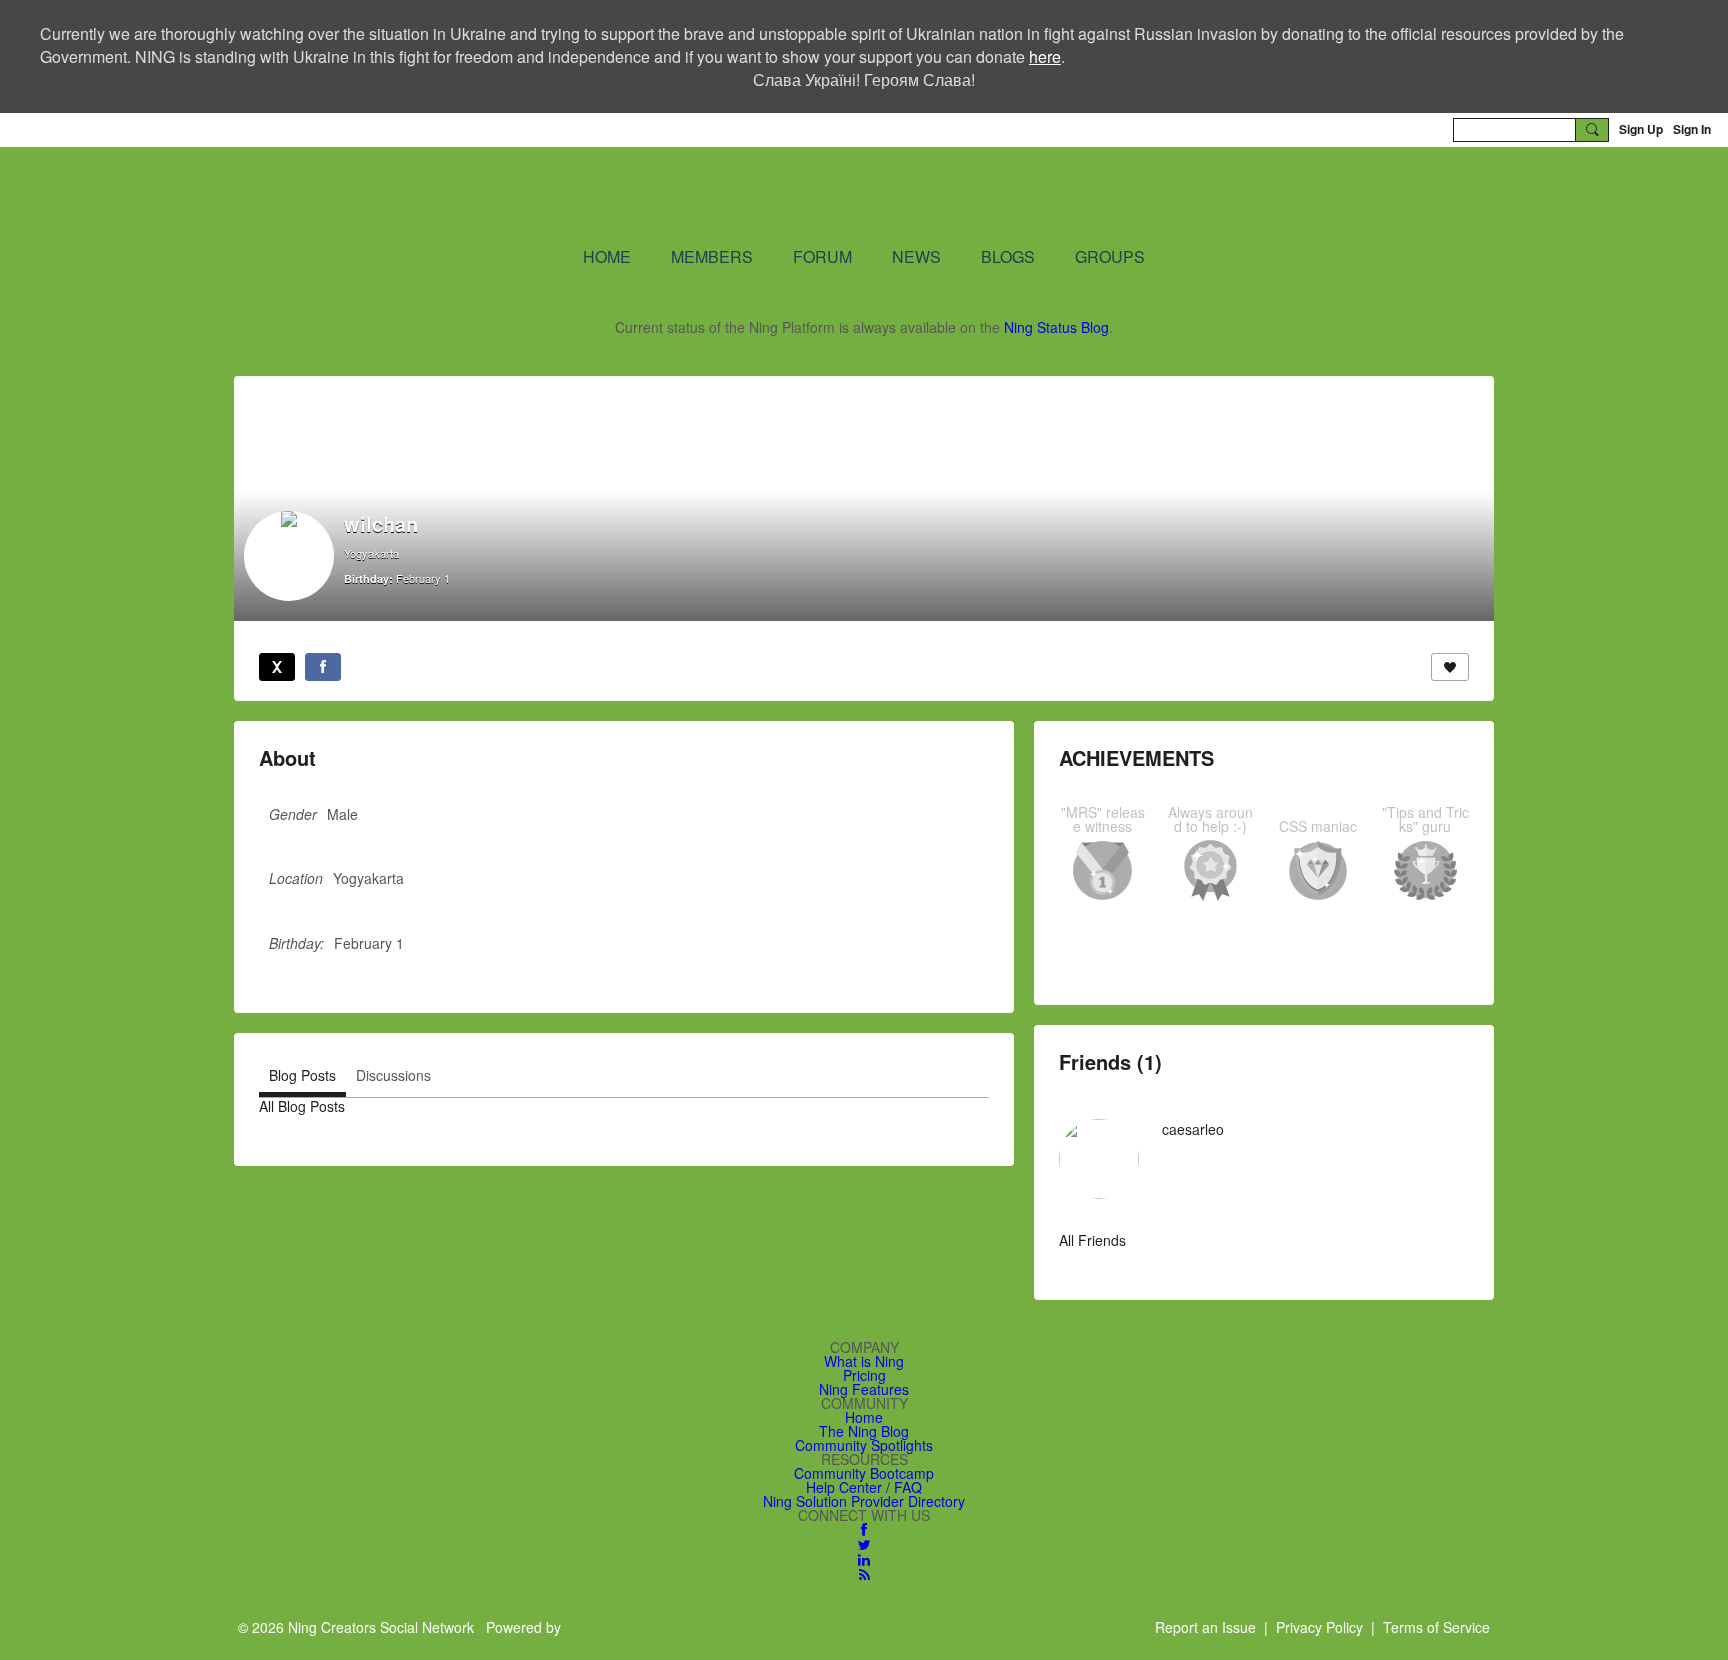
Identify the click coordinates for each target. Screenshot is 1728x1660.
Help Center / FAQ (864, 1487)
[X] (277, 667)
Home (864, 1417)
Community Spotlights (864, 1445)
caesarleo (1193, 1129)
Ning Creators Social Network (623, 195)
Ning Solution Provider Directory (864, 1501)
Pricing (864, 1375)
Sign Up (1641, 129)
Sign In (1692, 129)
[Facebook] (323, 667)
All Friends (1092, 1240)
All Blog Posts (302, 1106)
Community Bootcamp (864, 1473)
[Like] (1450, 667)
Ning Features (864, 1389)
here (1045, 56)
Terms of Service (1436, 1627)
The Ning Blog (864, 1431)
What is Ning (864, 1361)
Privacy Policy (1319, 1627)
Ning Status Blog (1056, 327)
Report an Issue (1205, 1627)
